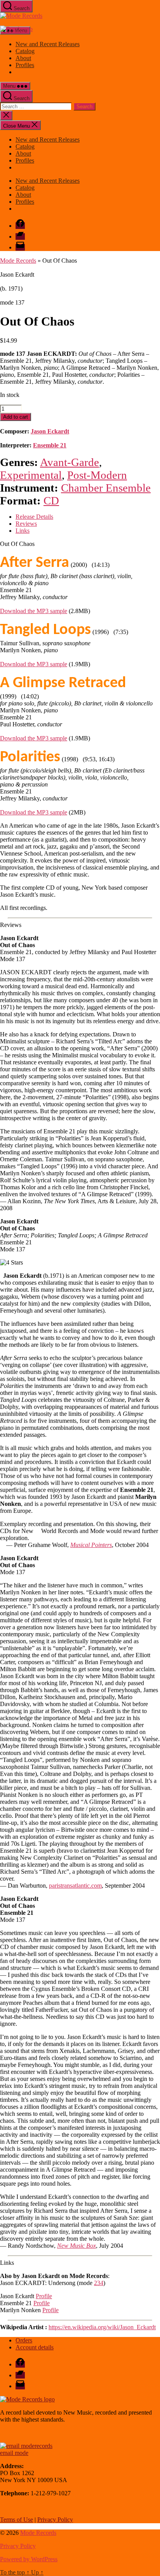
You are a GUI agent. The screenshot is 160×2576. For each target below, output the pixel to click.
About (23, 58)
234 (99, 2283)
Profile (44, 2296)
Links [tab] (23, 531)
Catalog (25, 51)
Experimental (31, 475)
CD (51, 501)
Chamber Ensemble (106, 488)
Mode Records (18, 261)
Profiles (25, 65)
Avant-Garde (70, 462)
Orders (24, 2340)
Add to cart (16, 417)
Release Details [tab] (34, 517)
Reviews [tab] (26, 524)
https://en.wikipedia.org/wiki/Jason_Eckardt (102, 2327)
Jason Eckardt (50, 431)
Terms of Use (17, 2520)
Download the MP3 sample (34, 611)
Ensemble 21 (50, 445)
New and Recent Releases (48, 44)
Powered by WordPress (29, 2559)
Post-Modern (97, 475)
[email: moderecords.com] (26, 2446)
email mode (14, 2453)
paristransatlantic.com (75, 1886)
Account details (35, 2347)
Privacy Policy (55, 2520)
